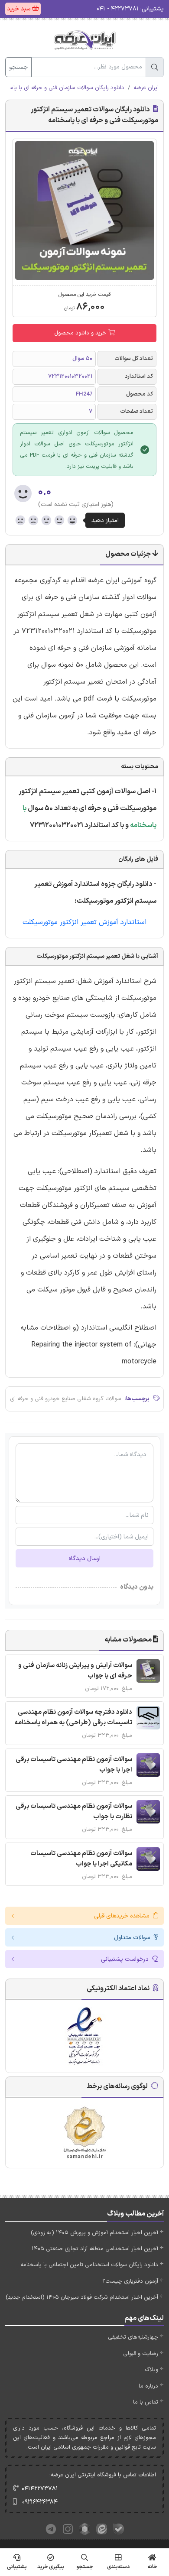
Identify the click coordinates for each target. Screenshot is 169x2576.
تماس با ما (146, 2402)
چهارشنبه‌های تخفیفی (133, 2337)
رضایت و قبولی (141, 2354)
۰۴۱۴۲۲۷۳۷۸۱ (40, 2489)
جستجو (18, 67)
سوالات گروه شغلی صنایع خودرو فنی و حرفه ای (66, 1399)
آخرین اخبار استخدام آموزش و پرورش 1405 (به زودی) (94, 2233)
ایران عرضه (146, 88)
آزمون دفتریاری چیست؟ (130, 2281)
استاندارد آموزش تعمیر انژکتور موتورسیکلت (84, 922)
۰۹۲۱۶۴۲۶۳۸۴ (40, 2502)
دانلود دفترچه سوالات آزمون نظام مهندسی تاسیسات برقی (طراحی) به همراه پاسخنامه (73, 1718)
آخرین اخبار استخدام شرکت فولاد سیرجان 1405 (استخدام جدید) (82, 2297)
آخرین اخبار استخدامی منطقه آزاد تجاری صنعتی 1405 (95, 2249)
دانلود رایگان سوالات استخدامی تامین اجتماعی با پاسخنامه (89, 2265)
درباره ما (148, 2386)
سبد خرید (19, 9)
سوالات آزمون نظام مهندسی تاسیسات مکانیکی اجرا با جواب (81, 1859)
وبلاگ (151, 2370)
